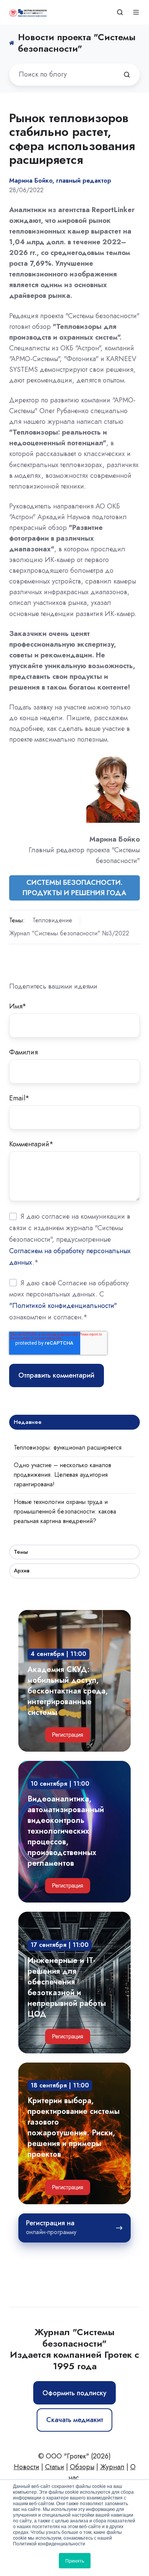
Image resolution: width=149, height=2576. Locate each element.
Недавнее (28, 1422)
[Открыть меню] (136, 12)
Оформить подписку (74, 2393)
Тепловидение (52, 920)
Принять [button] (75, 2560)
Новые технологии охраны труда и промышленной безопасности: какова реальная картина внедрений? (65, 1511)
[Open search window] (120, 12)
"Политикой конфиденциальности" (63, 1306)
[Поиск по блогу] (127, 75)
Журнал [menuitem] (112, 2467)
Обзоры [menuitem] (82, 2467)
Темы (21, 1552)
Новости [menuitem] (27, 2467)
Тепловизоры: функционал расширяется (68, 1447)
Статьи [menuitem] (55, 2467)
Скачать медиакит (75, 2420)
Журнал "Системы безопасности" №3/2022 (69, 933)
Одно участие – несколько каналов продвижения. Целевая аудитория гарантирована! (62, 1475)
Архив (22, 1571)
